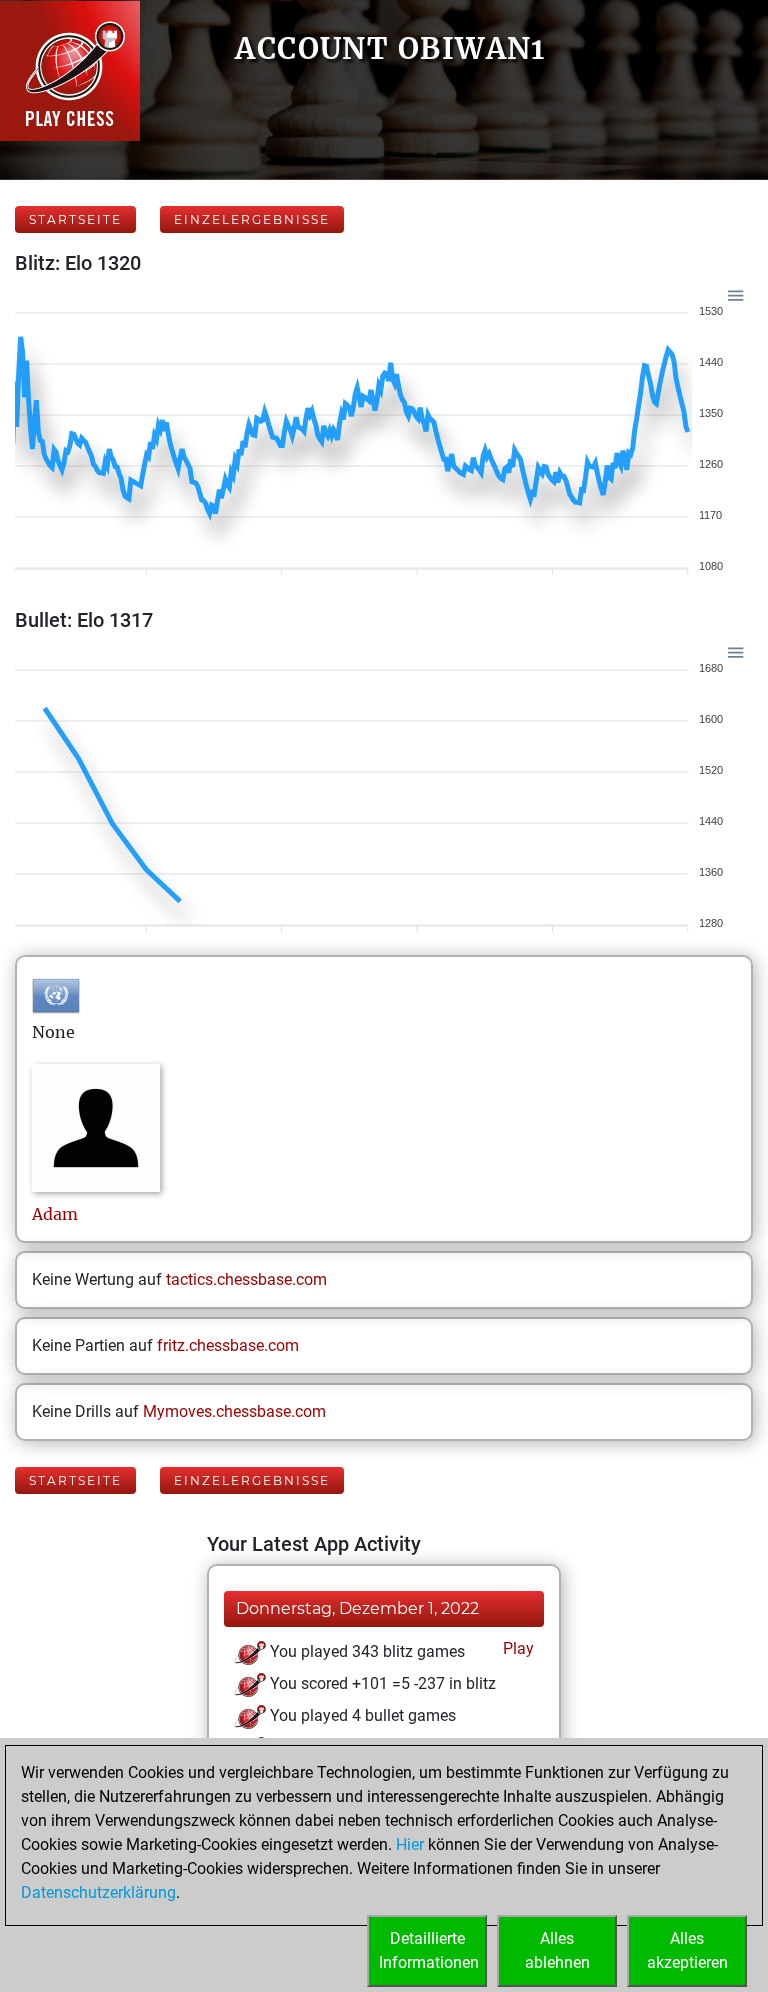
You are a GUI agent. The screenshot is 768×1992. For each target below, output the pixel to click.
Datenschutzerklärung (98, 1892)
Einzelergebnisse (252, 219)
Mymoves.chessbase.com (234, 1411)
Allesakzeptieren (687, 1950)
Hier (410, 1844)
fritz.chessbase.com (228, 1345)
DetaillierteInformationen (429, 1950)
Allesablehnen (557, 1950)
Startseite (75, 219)
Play (516, 1648)
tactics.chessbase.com (246, 1279)
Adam (55, 1214)
